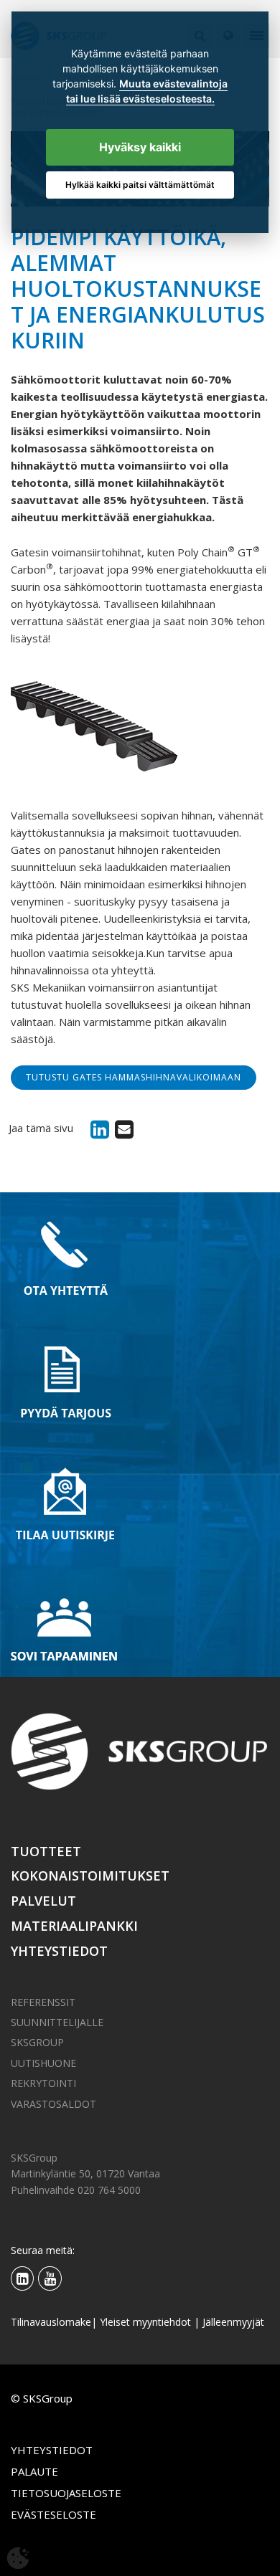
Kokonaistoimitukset (90, 1876)
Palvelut (43, 1901)
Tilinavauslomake (51, 2322)
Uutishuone (43, 2063)
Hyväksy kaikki (140, 147)
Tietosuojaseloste (66, 2493)
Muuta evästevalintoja (173, 84)
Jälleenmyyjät (233, 2322)
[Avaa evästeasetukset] (18, 2558)
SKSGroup (37, 2042)
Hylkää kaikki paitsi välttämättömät (140, 185)
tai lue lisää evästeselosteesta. (140, 99)
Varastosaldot (53, 2104)
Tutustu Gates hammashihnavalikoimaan (134, 1077)
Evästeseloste (53, 2514)
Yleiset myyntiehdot (145, 2322)
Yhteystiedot (59, 1951)
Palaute (34, 2471)
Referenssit (43, 2002)
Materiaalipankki (74, 1926)
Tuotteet (46, 1851)
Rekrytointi (43, 2083)
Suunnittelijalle (57, 2022)
